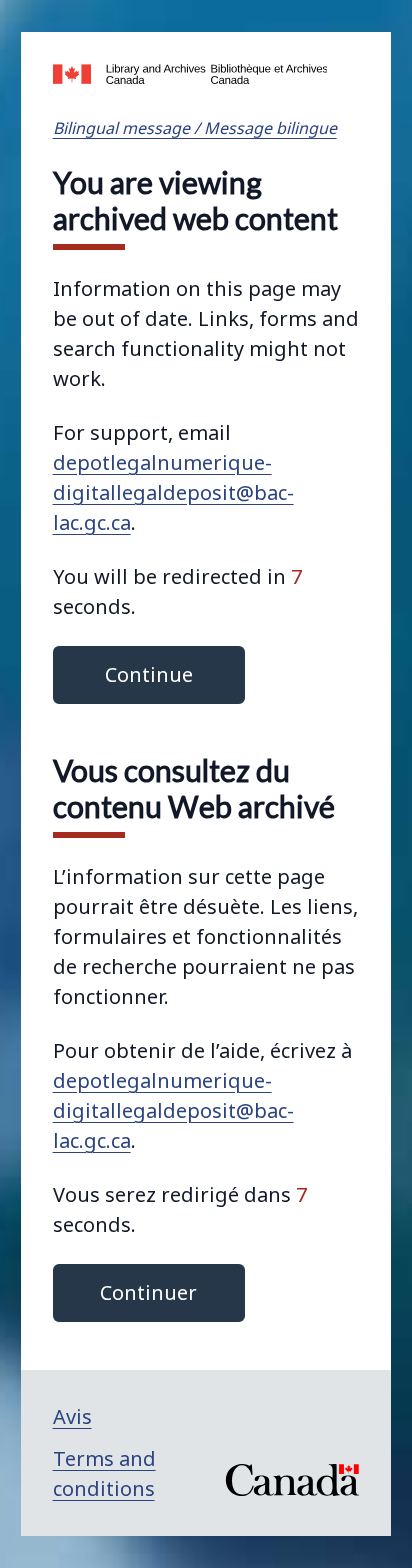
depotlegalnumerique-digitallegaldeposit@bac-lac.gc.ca (173, 492)
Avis (72, 1416)
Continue (149, 674)
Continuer (148, 1292)
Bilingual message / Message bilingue (195, 128)
